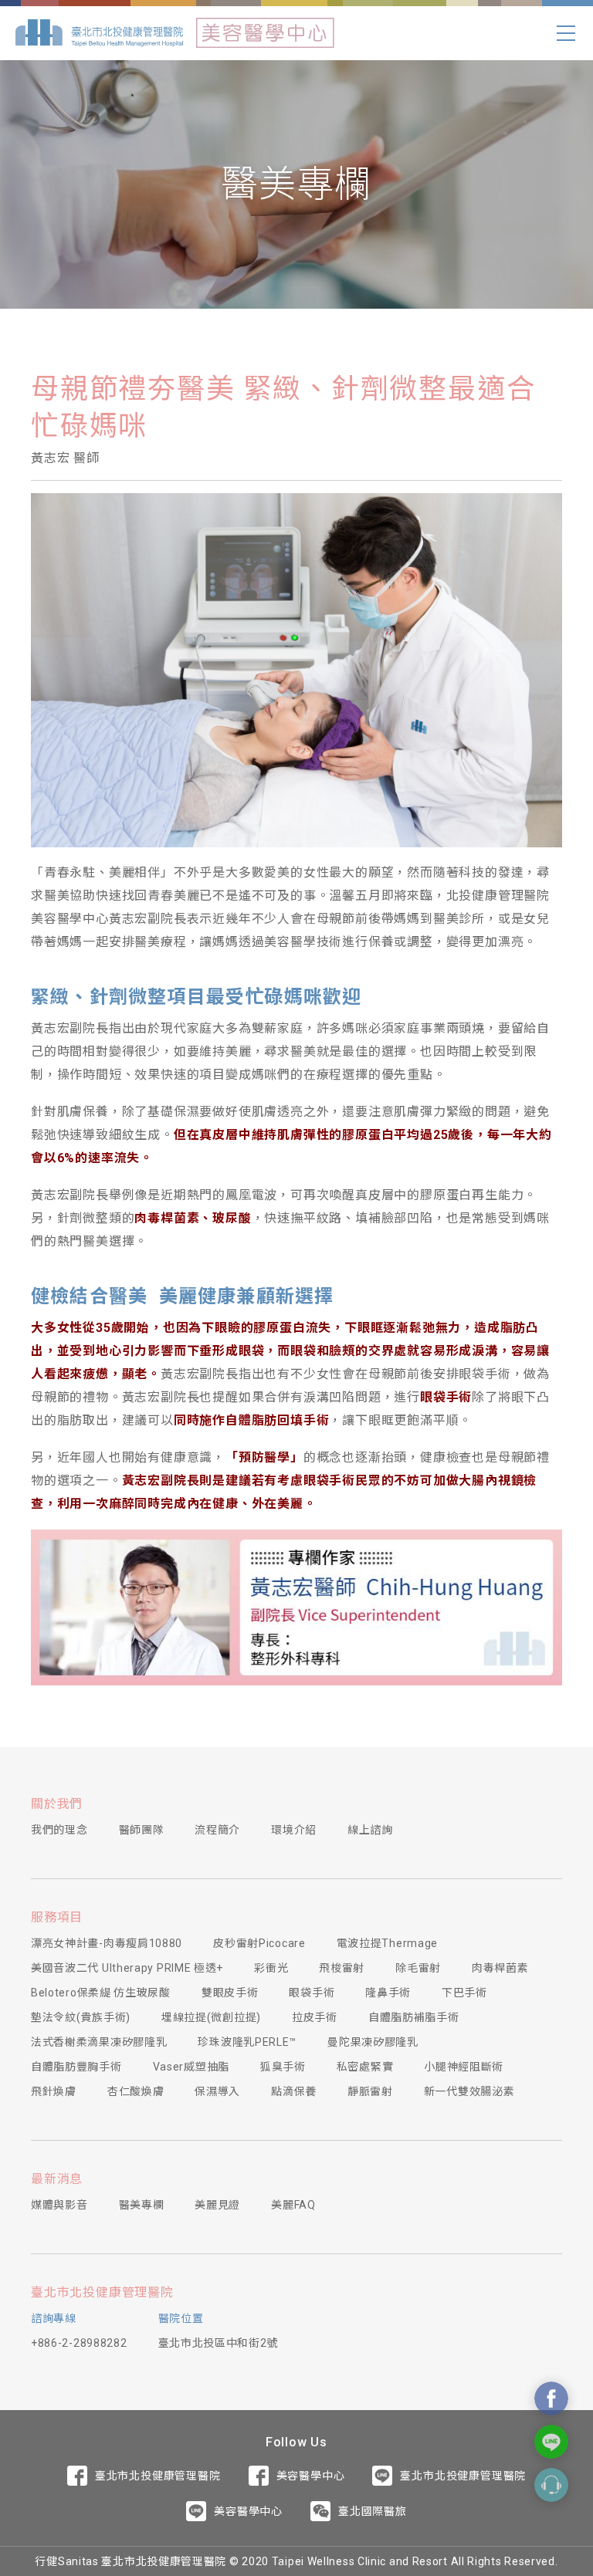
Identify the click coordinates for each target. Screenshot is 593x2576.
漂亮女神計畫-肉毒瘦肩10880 (107, 1943)
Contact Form (551, 2485)
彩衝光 (271, 1968)
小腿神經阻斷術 (464, 2067)
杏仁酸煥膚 (136, 2091)
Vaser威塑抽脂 (191, 2067)
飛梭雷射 (342, 1968)
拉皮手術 (315, 2017)
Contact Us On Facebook (551, 2399)
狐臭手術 (283, 2067)
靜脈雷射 (370, 2091)
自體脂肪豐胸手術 (76, 2067)
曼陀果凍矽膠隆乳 (373, 2042)
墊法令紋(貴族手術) (81, 2017)
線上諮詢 (370, 1830)
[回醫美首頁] (265, 33)
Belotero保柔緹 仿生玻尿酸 (101, 1993)
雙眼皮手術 (230, 1993)
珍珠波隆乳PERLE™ (247, 2042)
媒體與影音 (59, 2205)
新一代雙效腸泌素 (469, 2091)
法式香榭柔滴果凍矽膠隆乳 (99, 2042)
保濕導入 (217, 2091)
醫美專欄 (142, 2205)
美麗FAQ (293, 2205)
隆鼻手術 (388, 1993)
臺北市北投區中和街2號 (219, 2343)
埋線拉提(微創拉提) (211, 2017)
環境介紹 (294, 1830)
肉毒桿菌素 (500, 1968)
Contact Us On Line (551, 2442)
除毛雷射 (418, 1968)
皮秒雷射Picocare (259, 1943)
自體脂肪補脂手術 (414, 2017)
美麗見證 (217, 2205)
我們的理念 (59, 1830)
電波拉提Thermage (387, 1943)
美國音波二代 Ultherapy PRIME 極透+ (127, 1968)
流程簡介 (217, 1830)
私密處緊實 (365, 2067)
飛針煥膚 (54, 2091)
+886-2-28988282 (79, 2343)
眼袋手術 (312, 1993)
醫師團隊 (142, 1830)
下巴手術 (464, 1993)
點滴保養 (294, 2091)
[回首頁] (99, 33)
